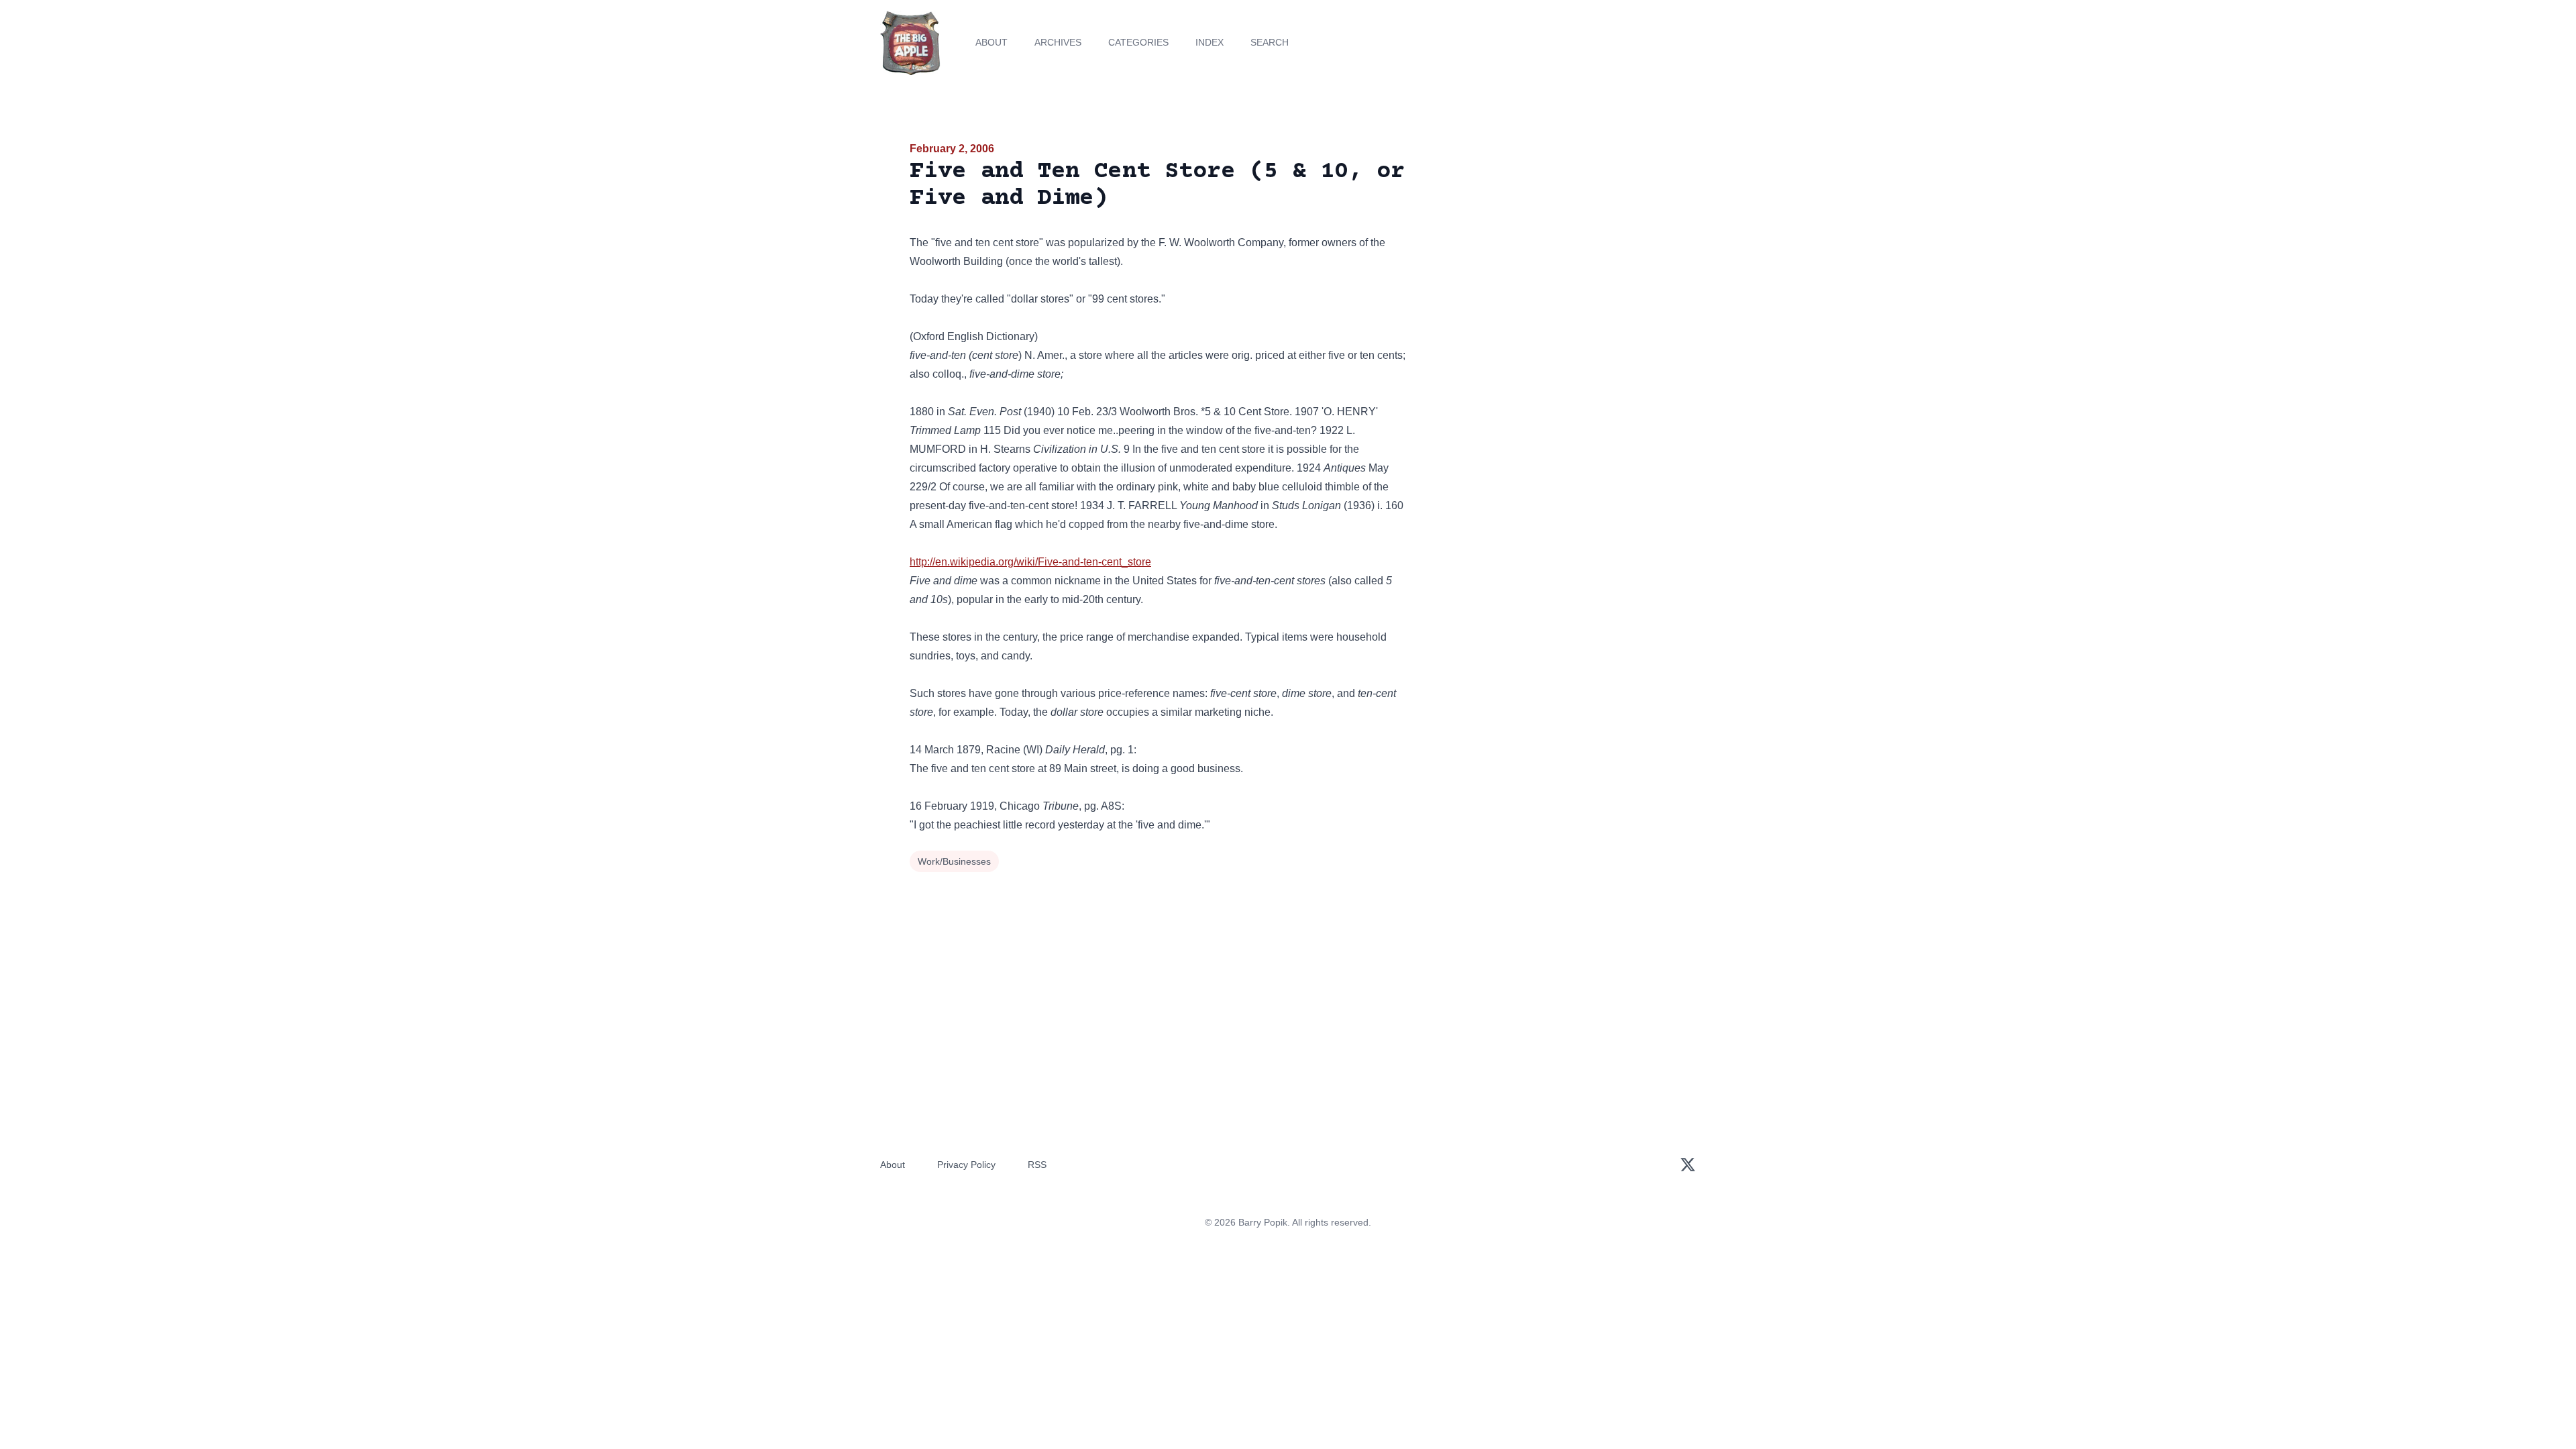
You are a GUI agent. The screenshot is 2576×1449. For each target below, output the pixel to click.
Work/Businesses (954, 861)
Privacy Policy (966, 1165)
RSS (1037, 1165)
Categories (1138, 42)
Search (1270, 42)
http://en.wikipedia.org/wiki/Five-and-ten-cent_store (1030, 562)
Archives (1058, 42)
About (991, 42)
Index (1210, 42)
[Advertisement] (1546, 244)
